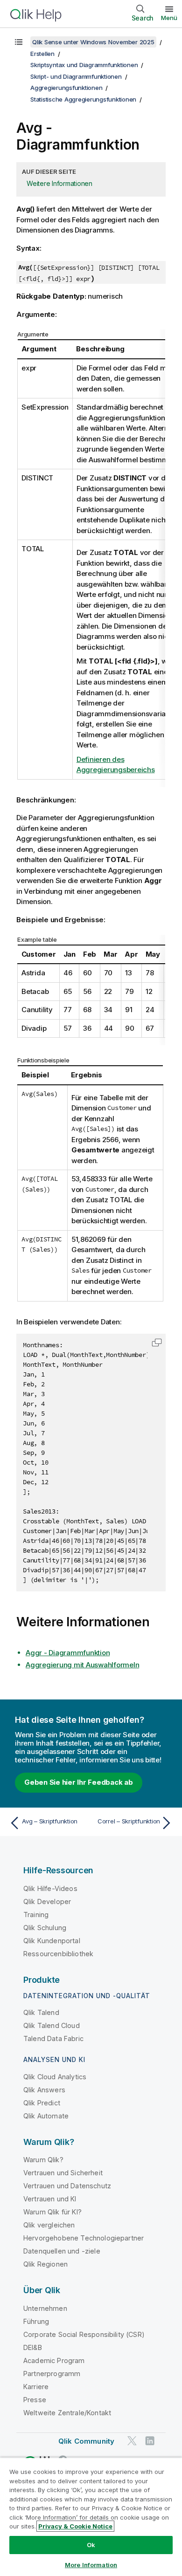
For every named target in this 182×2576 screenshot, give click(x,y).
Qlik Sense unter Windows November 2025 (93, 42)
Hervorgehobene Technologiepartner (84, 2238)
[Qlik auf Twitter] (132, 2441)
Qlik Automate (46, 2116)
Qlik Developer (47, 1901)
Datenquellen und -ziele (62, 2251)
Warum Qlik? (43, 2160)
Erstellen (42, 54)
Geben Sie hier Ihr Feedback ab (79, 1782)
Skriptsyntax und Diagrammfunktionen (84, 65)
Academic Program (54, 2360)
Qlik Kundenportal (52, 1941)
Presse (35, 2400)
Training (36, 1915)
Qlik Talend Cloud (52, 2025)
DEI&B (33, 2347)
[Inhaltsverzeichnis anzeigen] (19, 42)
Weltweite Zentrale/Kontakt (67, 2413)
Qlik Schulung (45, 1928)
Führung (36, 2321)
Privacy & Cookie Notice (75, 2526)
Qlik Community (86, 2441)
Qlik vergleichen (49, 2225)
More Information (91, 2565)
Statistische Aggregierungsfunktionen (83, 99)
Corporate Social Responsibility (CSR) (84, 2334)
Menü (169, 18)
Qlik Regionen (45, 2264)
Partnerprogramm (52, 2374)
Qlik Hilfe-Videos (50, 1888)
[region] (91, 2517)
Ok (91, 2545)
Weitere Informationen (59, 183)
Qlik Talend (41, 2012)
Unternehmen (45, 2308)
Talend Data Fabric (53, 2038)
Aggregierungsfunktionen (66, 88)
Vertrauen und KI (50, 2199)
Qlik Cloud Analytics (55, 2077)
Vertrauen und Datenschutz (67, 2186)
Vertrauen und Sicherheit (63, 2173)
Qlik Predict (42, 2103)
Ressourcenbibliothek (58, 1954)
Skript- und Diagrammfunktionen (76, 76)
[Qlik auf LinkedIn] (150, 2441)
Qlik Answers (44, 2090)
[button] (157, 1343)
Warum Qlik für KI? (52, 2212)
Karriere (36, 2387)
